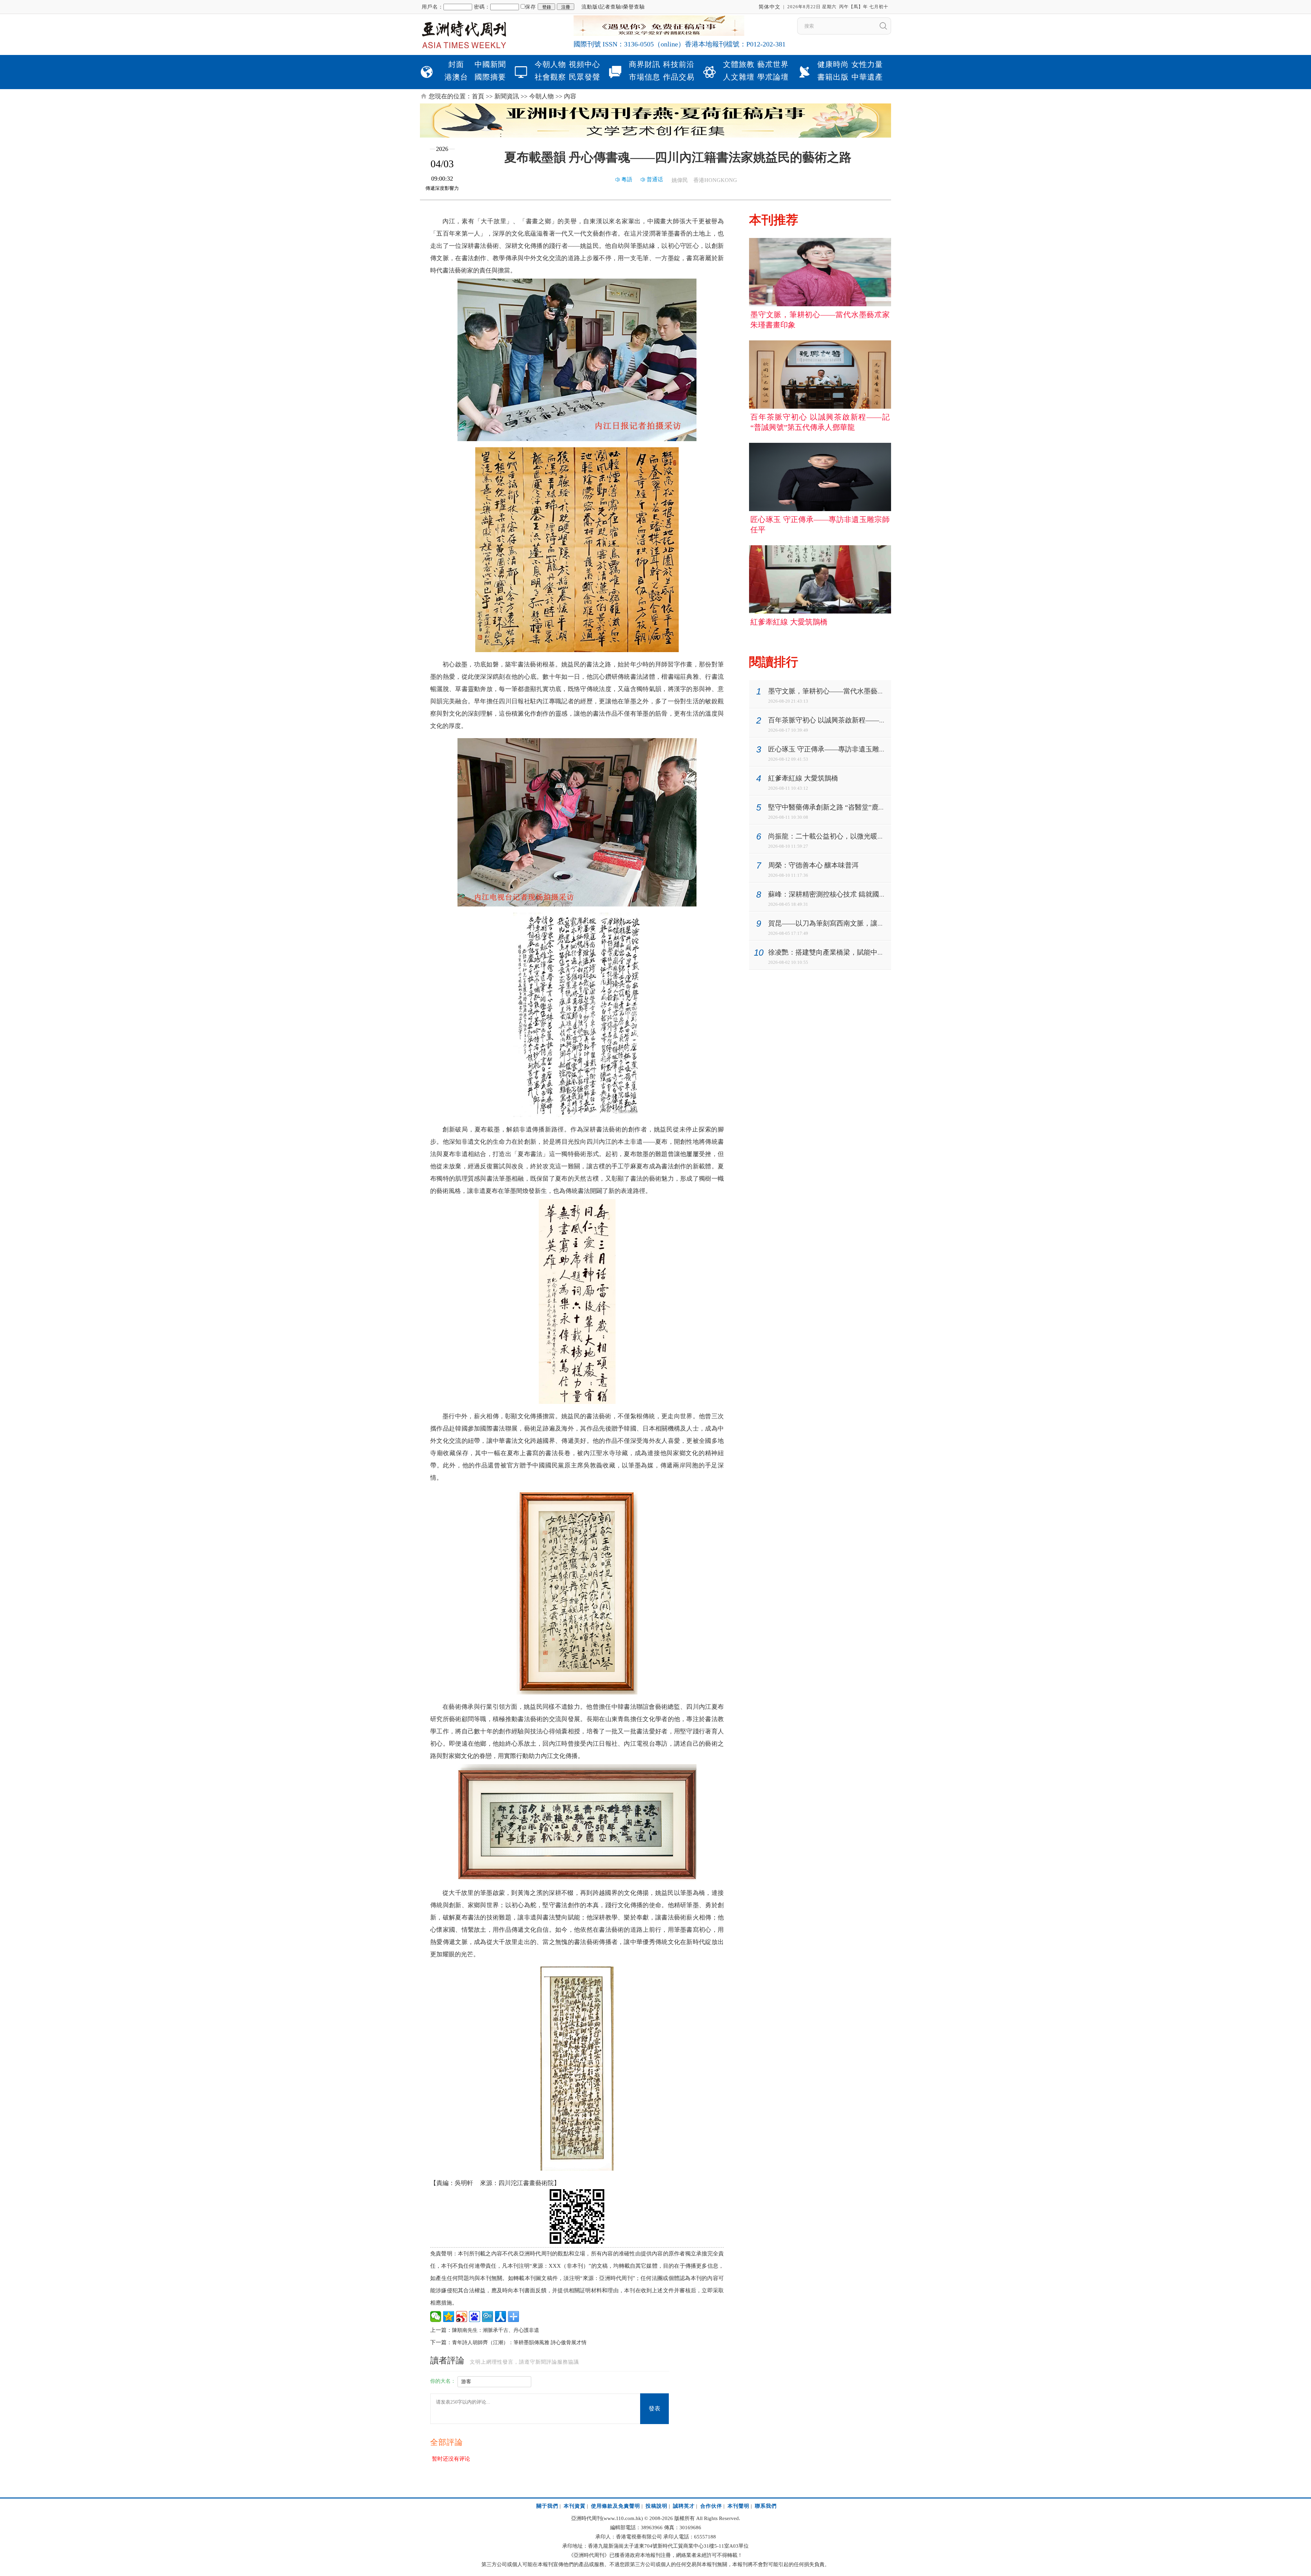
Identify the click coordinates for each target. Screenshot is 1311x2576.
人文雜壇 (739, 77)
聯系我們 (766, 2506)
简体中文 (770, 7)
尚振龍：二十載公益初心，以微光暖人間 (830, 836)
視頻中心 (584, 64)
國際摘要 (490, 77)
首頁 (478, 96)
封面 (456, 64)
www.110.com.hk (622, 2518)
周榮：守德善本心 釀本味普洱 (813, 865)
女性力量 (867, 64)
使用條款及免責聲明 (616, 2506)
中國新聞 (490, 64)
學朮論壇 (773, 77)
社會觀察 (550, 77)
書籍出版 (833, 77)
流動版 (590, 7)
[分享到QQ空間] (449, 2317)
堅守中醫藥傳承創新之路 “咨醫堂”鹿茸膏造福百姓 (844, 807)
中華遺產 (867, 77)
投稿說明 (657, 2506)
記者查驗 (610, 7)
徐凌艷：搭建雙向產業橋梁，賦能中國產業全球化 (843, 952)
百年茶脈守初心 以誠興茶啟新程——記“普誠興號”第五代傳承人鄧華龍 (875, 720)
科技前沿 (679, 64)
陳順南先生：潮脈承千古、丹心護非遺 (496, 2330)
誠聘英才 (684, 2506)
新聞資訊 (507, 96)
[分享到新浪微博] (462, 2317)
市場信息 (645, 77)
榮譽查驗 (634, 7)
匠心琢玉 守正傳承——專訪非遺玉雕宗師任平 (837, 749)
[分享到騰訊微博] (488, 2317)
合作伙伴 (711, 2506)
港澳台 (456, 77)
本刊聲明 (738, 2506)
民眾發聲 (584, 77)
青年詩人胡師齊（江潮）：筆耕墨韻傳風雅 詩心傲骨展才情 (519, 2342)
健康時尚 (833, 64)
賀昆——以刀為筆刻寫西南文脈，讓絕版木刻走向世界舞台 (857, 923)
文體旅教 (739, 64)
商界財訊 (645, 64)
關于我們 (547, 2506)
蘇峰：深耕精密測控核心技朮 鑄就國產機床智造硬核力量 (854, 894)
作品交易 (679, 77)
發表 (654, 2409)
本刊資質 (575, 2506)
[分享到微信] (436, 2317)
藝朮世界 (773, 64)
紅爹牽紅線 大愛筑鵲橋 (803, 778)
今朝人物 (550, 64)
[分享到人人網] (501, 2317)
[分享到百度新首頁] (475, 2317)
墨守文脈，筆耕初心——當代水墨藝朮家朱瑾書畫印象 (850, 691)
